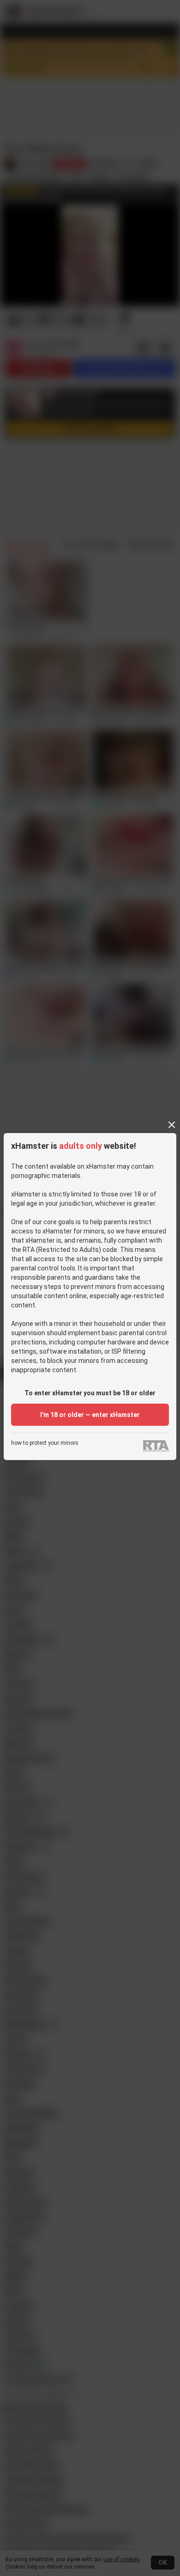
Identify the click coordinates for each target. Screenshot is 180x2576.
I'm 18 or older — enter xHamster (90, 1415)
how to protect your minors (45, 1443)
